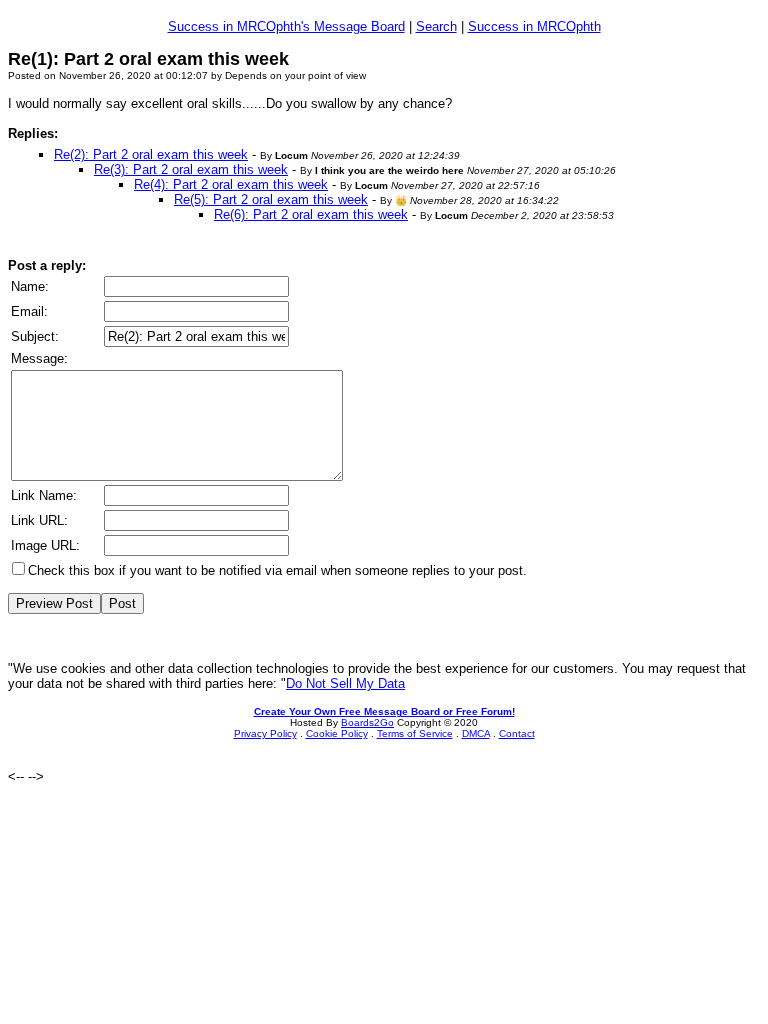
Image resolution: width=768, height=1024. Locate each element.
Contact (517, 733)
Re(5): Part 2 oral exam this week (271, 199)
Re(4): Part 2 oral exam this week (231, 184)
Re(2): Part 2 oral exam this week (151, 154)
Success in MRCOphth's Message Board (286, 26)
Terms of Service (415, 733)
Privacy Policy (265, 733)
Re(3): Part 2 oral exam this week (191, 169)
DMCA (476, 733)
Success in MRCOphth (534, 26)
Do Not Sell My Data (345, 683)
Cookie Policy (337, 733)
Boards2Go (367, 722)
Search (436, 26)
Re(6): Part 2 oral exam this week (311, 214)
